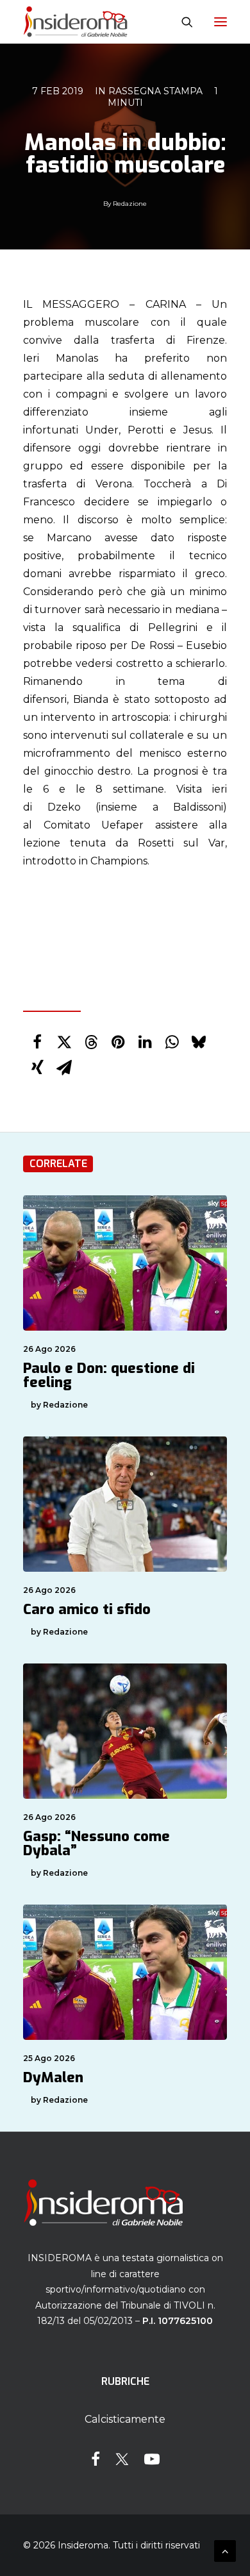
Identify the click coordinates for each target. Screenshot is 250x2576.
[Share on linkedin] (145, 1042)
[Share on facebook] (37, 1042)
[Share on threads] (91, 1042)
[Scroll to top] (225, 2550)
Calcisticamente (125, 2419)
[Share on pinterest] (118, 1042)
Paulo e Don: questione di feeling (109, 1375)
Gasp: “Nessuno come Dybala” (96, 1843)
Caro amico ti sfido (87, 1609)
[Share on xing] (37, 1068)
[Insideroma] (75, 22)
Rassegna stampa (155, 91)
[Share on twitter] (64, 1042)
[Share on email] (64, 1068)
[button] (221, 22)
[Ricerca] (181, 22)
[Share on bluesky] (199, 1042)
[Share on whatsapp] (172, 1042)
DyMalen (53, 2077)
